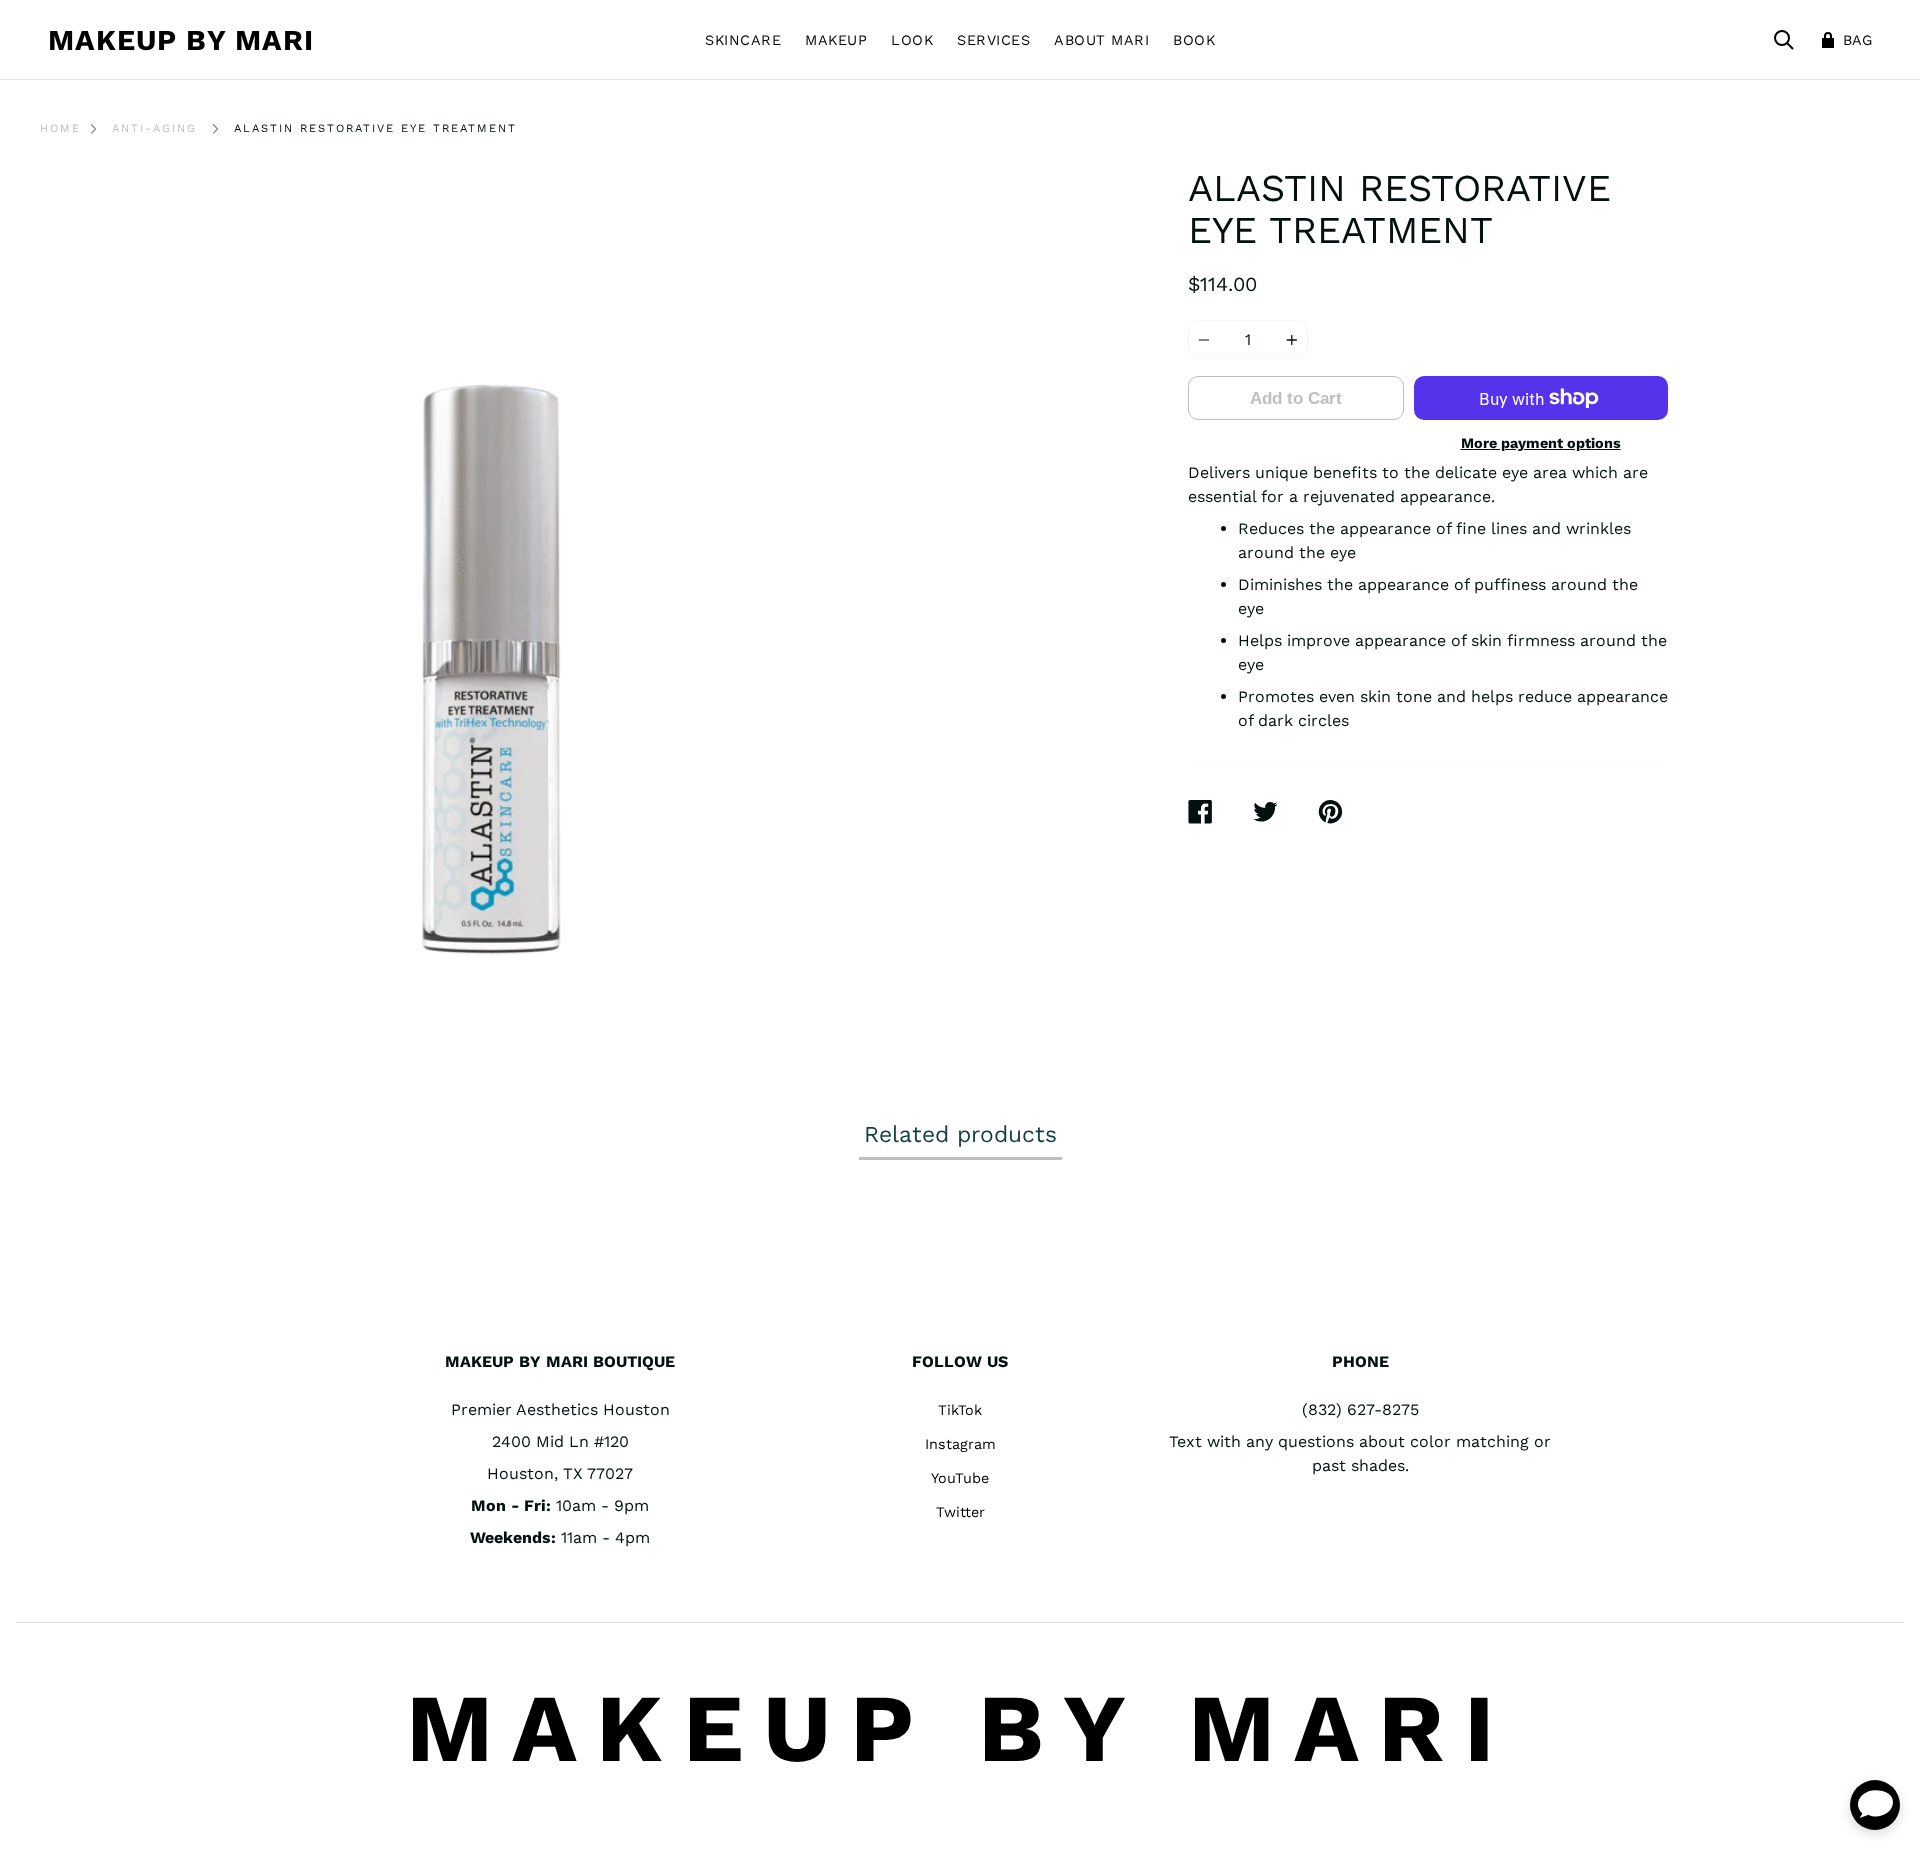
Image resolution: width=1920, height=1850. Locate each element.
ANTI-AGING (154, 128)
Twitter (960, 1512)
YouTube (960, 1478)
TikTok (960, 1410)
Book (1194, 40)
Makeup (836, 40)
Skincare (743, 40)
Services (993, 40)
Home (60, 128)
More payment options (1541, 443)
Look (912, 40)
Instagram (960, 1444)
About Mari (1101, 40)
